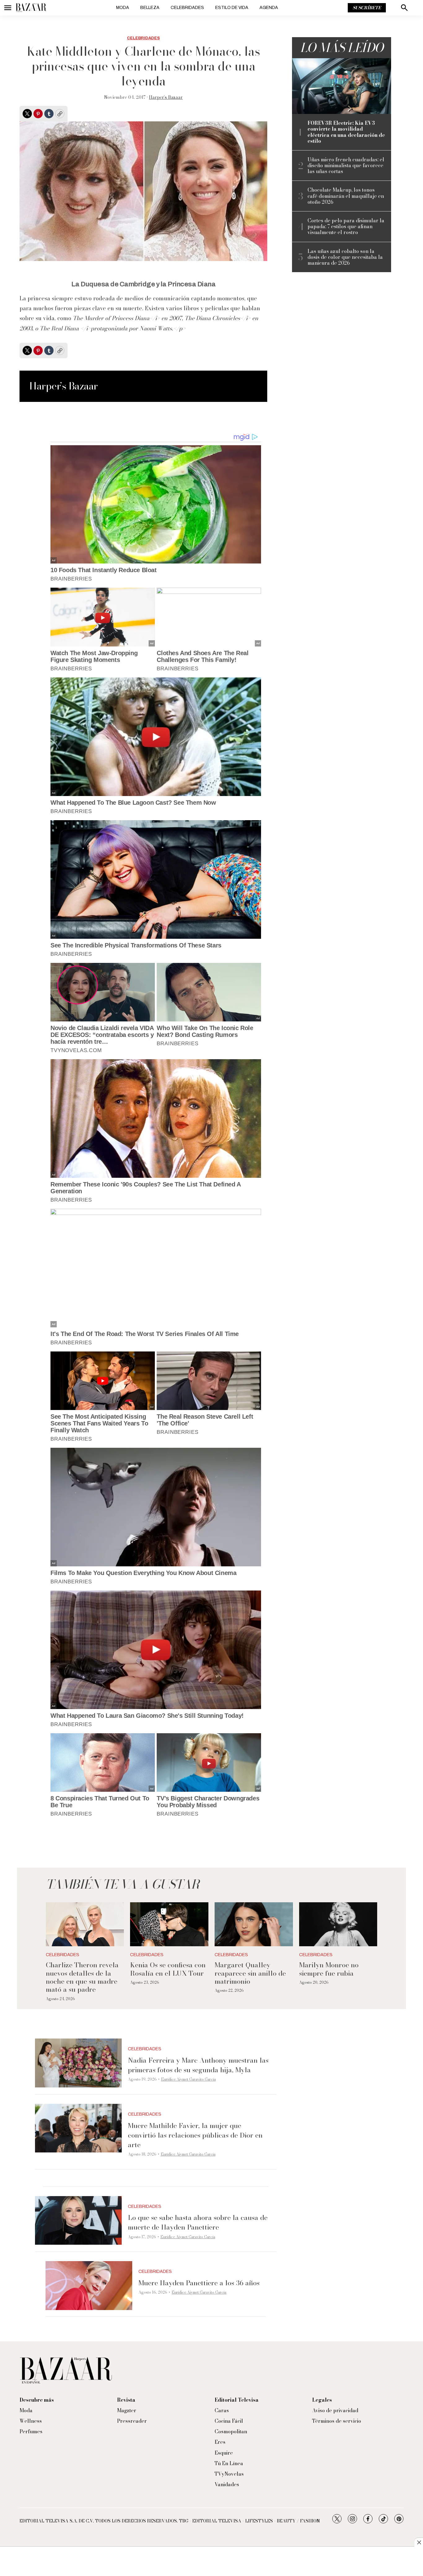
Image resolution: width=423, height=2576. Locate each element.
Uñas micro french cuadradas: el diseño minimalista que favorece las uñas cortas (346, 166)
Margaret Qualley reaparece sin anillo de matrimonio (250, 1973)
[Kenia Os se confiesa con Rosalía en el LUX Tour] (169, 1924)
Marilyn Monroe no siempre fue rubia (329, 1969)
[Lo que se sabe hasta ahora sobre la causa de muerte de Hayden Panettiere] (78, 2221)
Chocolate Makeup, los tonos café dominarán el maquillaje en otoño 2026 (346, 196)
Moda (123, 8)
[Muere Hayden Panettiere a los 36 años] (89, 2286)
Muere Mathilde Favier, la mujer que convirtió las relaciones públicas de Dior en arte (195, 2135)
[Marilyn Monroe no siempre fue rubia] (338, 1924)
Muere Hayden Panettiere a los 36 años (199, 2283)
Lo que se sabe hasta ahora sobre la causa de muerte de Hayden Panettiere (198, 2222)
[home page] (31, 8)
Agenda (269, 8)
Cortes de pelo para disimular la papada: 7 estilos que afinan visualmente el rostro (346, 227)
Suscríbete (367, 8)
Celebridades (187, 8)
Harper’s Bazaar (166, 97)
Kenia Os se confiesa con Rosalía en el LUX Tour (168, 1969)
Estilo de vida (232, 8)
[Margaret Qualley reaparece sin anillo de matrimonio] (254, 1924)
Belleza (150, 8)
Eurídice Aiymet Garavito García (188, 2079)
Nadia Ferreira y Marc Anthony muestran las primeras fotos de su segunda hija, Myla (198, 2065)
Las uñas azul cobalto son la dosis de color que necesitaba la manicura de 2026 (345, 257)
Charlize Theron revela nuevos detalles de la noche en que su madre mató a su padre (82, 1977)
